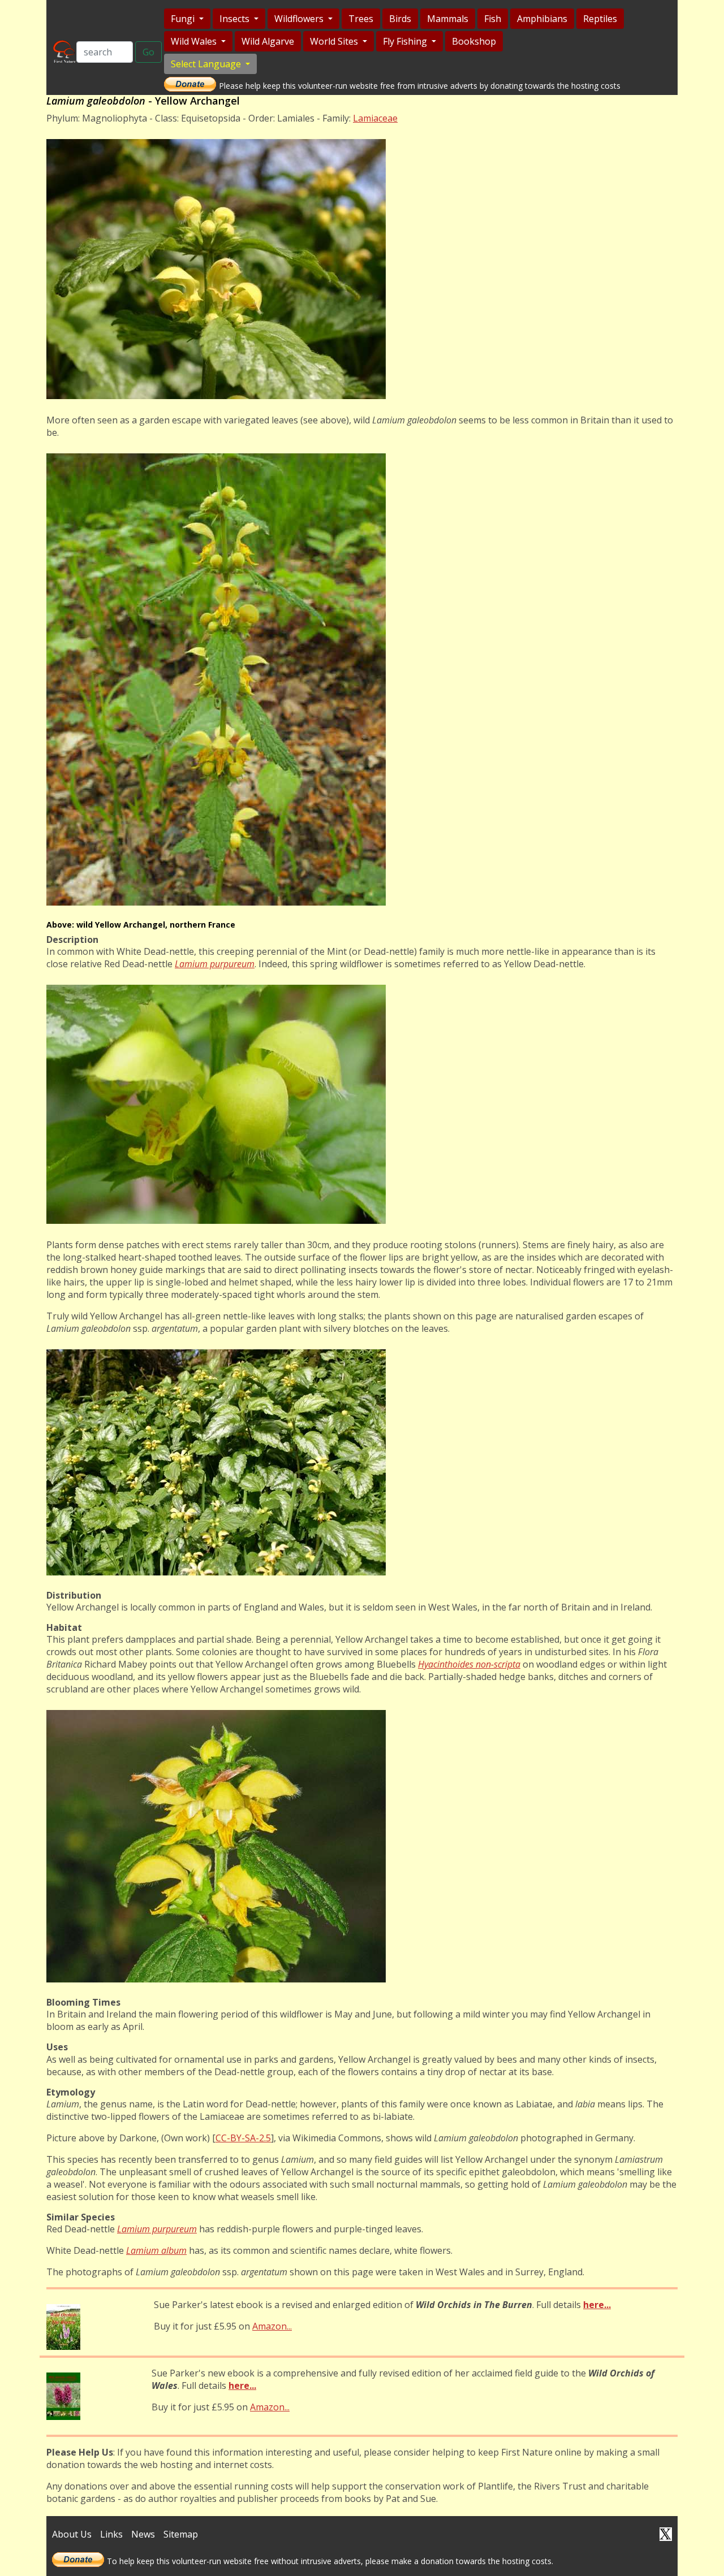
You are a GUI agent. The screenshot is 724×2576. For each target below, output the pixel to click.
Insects (236, 19)
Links (111, 2534)
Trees (361, 19)
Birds (400, 19)
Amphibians (542, 19)
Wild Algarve (268, 41)
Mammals (448, 19)
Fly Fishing (406, 41)
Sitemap (181, 2534)
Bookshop (474, 41)
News (143, 2534)
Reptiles (600, 19)
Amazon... (272, 2326)
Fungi (184, 19)
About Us (72, 2534)
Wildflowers (300, 19)
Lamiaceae (375, 118)
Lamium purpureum (157, 2229)
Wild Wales (195, 41)
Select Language (207, 64)
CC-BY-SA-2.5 (243, 2138)
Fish (493, 19)
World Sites (335, 41)
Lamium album (156, 2250)
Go (148, 52)
